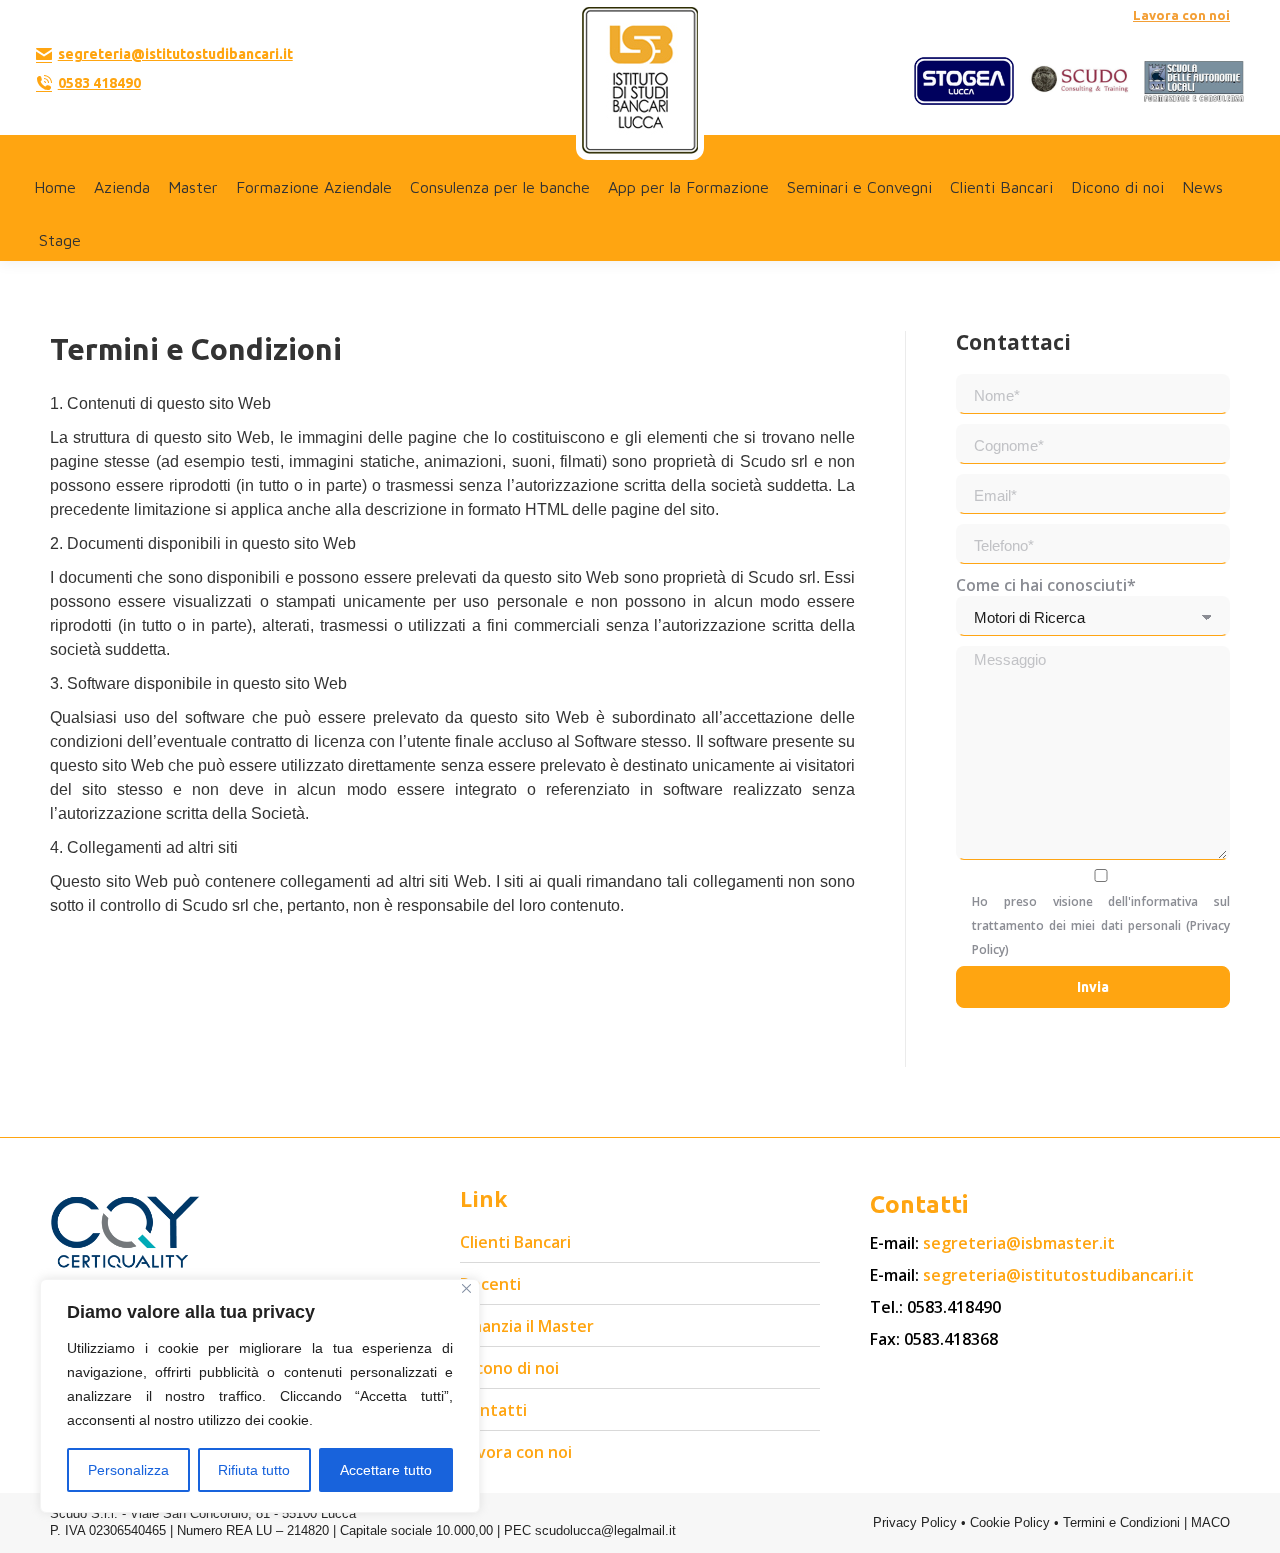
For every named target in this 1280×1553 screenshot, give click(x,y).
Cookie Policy (1010, 1522)
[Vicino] (466, 1288)
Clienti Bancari (515, 1242)
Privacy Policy (915, 1522)
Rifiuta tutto (254, 1470)
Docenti (490, 1284)
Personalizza (128, 1470)
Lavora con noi (1181, 15)
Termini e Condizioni (1121, 1522)
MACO (1210, 1522)
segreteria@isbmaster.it (1019, 1243)
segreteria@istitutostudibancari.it (175, 54)
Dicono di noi (509, 1368)
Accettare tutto (386, 1470)
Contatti (493, 1410)
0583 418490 (99, 83)
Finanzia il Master (527, 1326)
